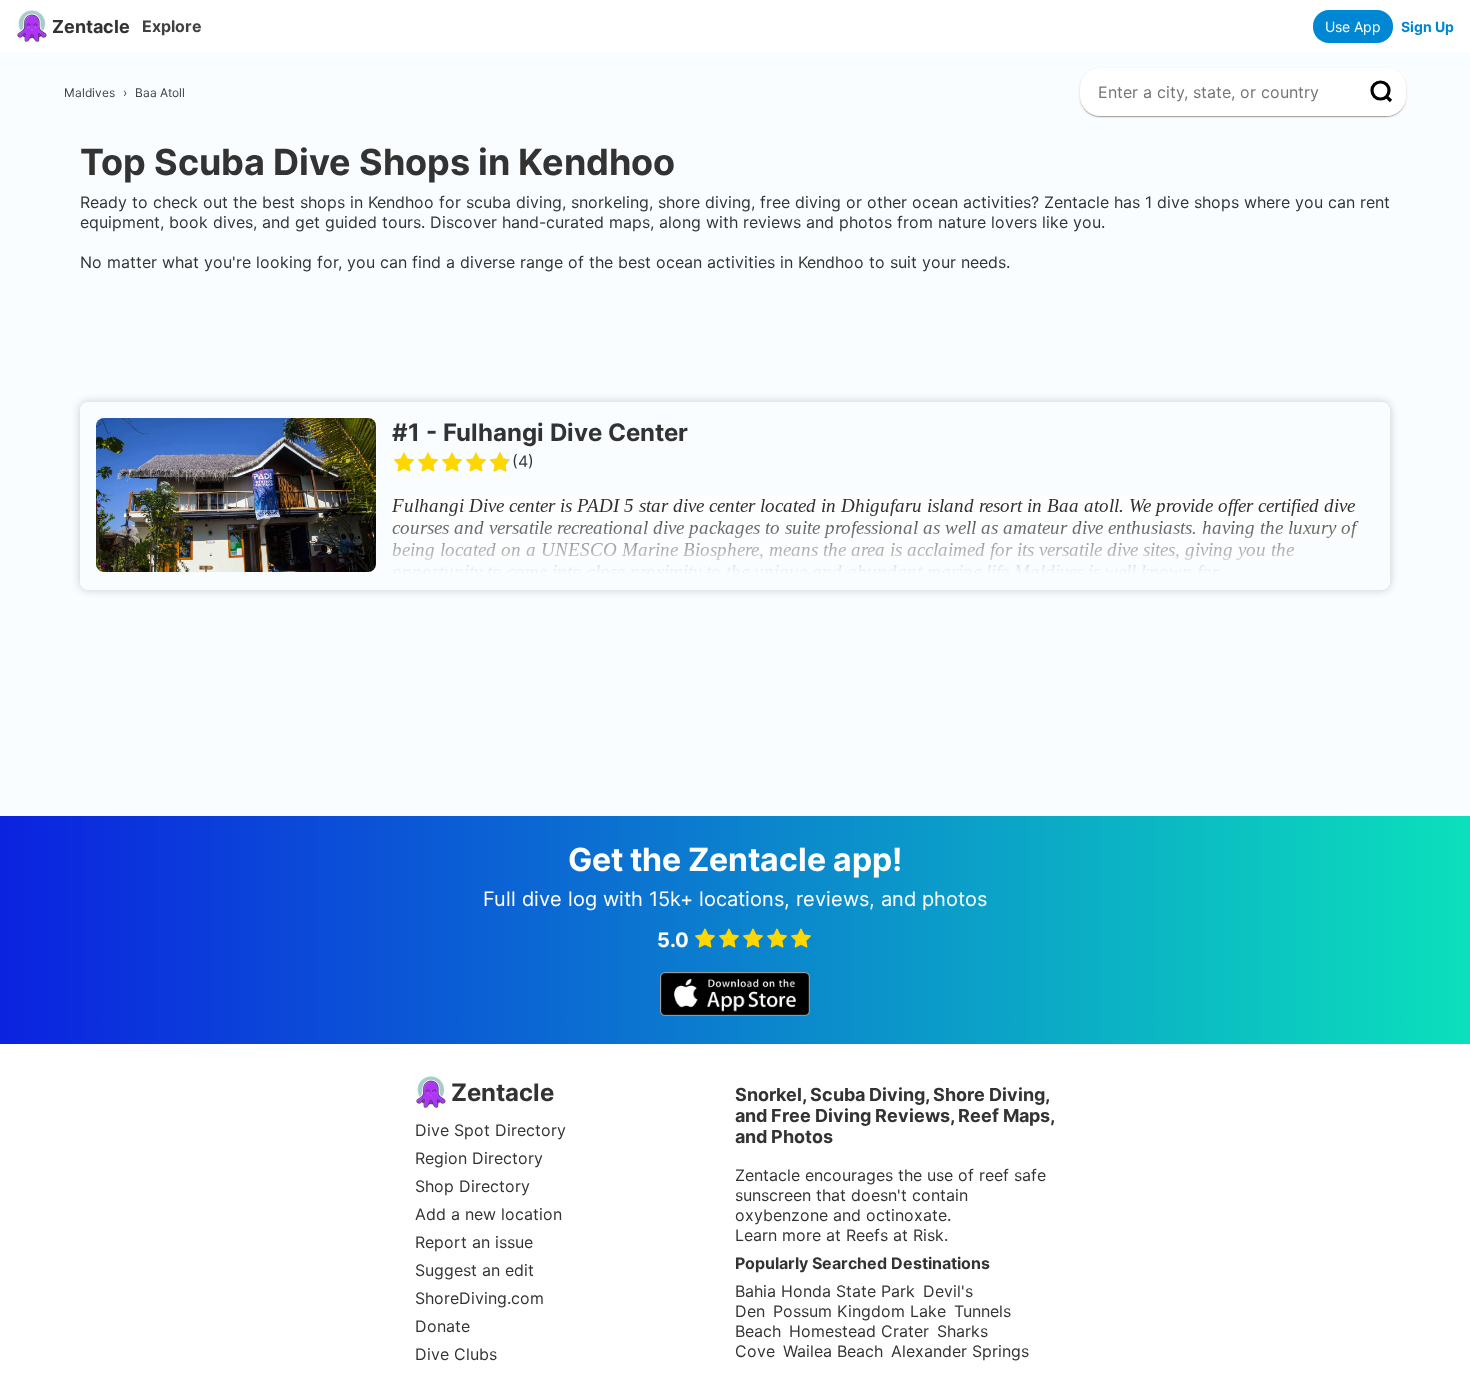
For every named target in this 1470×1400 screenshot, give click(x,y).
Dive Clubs (456, 1354)
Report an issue (474, 1242)
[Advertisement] (735, 333)
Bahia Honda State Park (825, 1291)
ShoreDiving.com (479, 1298)
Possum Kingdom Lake (859, 1311)
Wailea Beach (833, 1351)
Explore (172, 26)
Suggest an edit (474, 1270)
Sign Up (1427, 26)
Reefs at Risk (895, 1235)
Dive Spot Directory (490, 1130)
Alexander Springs (960, 1351)
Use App (1353, 26)
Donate (442, 1326)
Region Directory (479, 1158)
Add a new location (488, 1214)
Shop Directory (472, 1186)
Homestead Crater (859, 1331)
